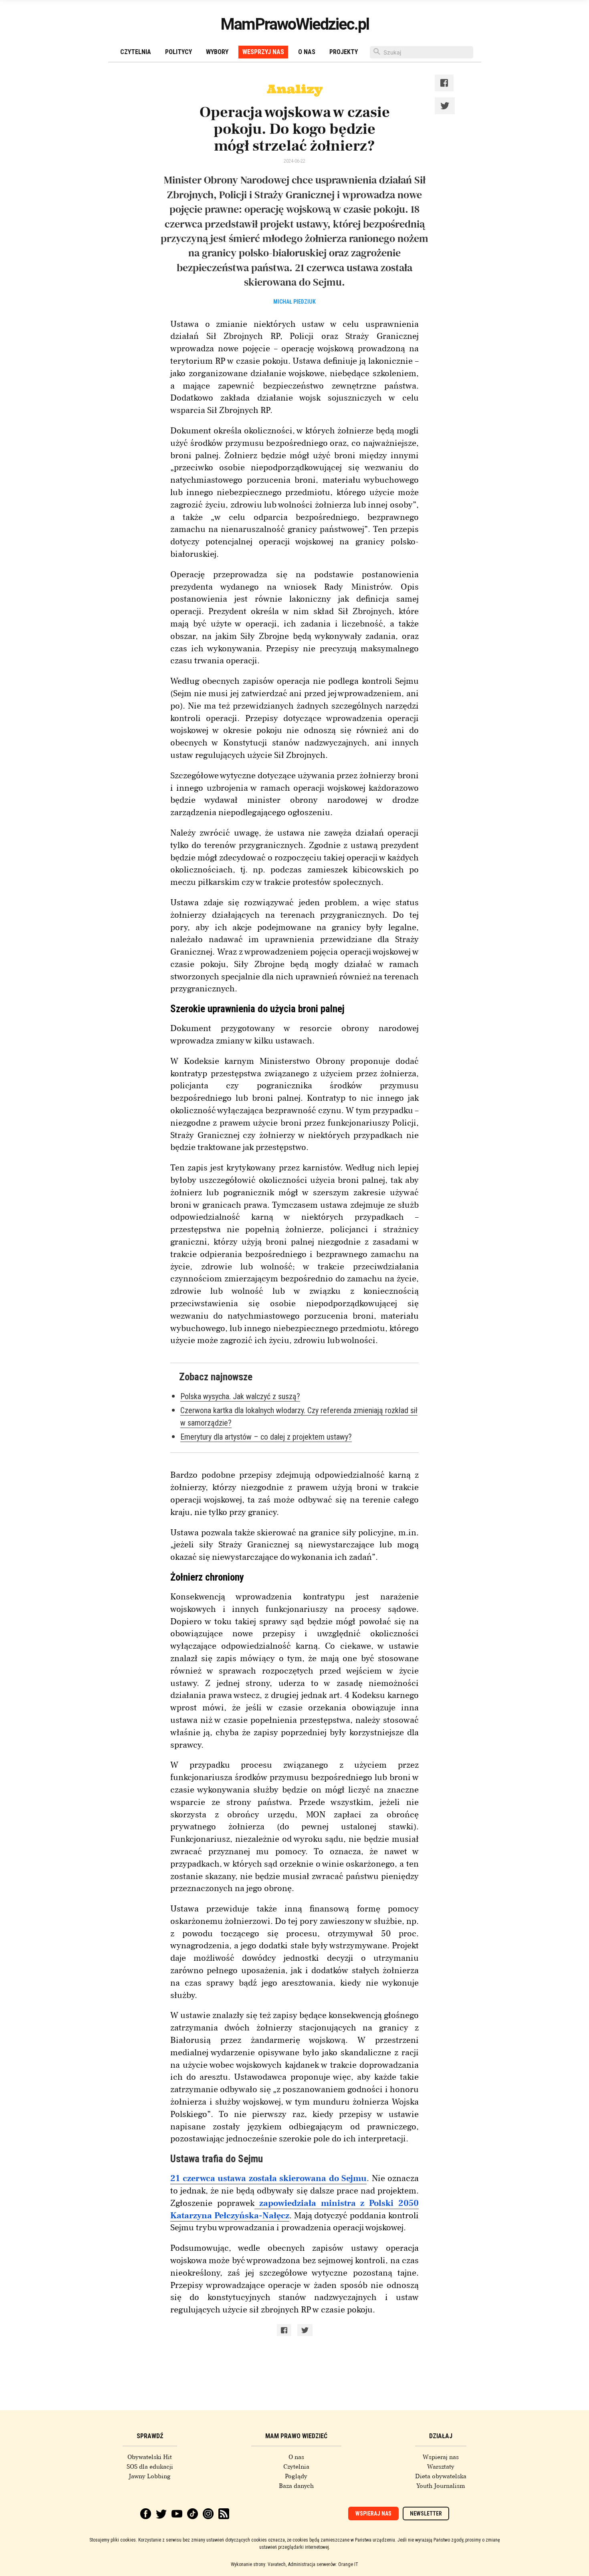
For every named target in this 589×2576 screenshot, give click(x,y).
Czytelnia (136, 52)
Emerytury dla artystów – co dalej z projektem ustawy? (266, 1437)
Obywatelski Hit (150, 2457)
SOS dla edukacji (150, 2467)
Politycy (179, 52)
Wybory (217, 52)
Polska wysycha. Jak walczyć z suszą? (240, 1396)
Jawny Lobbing (150, 2476)
